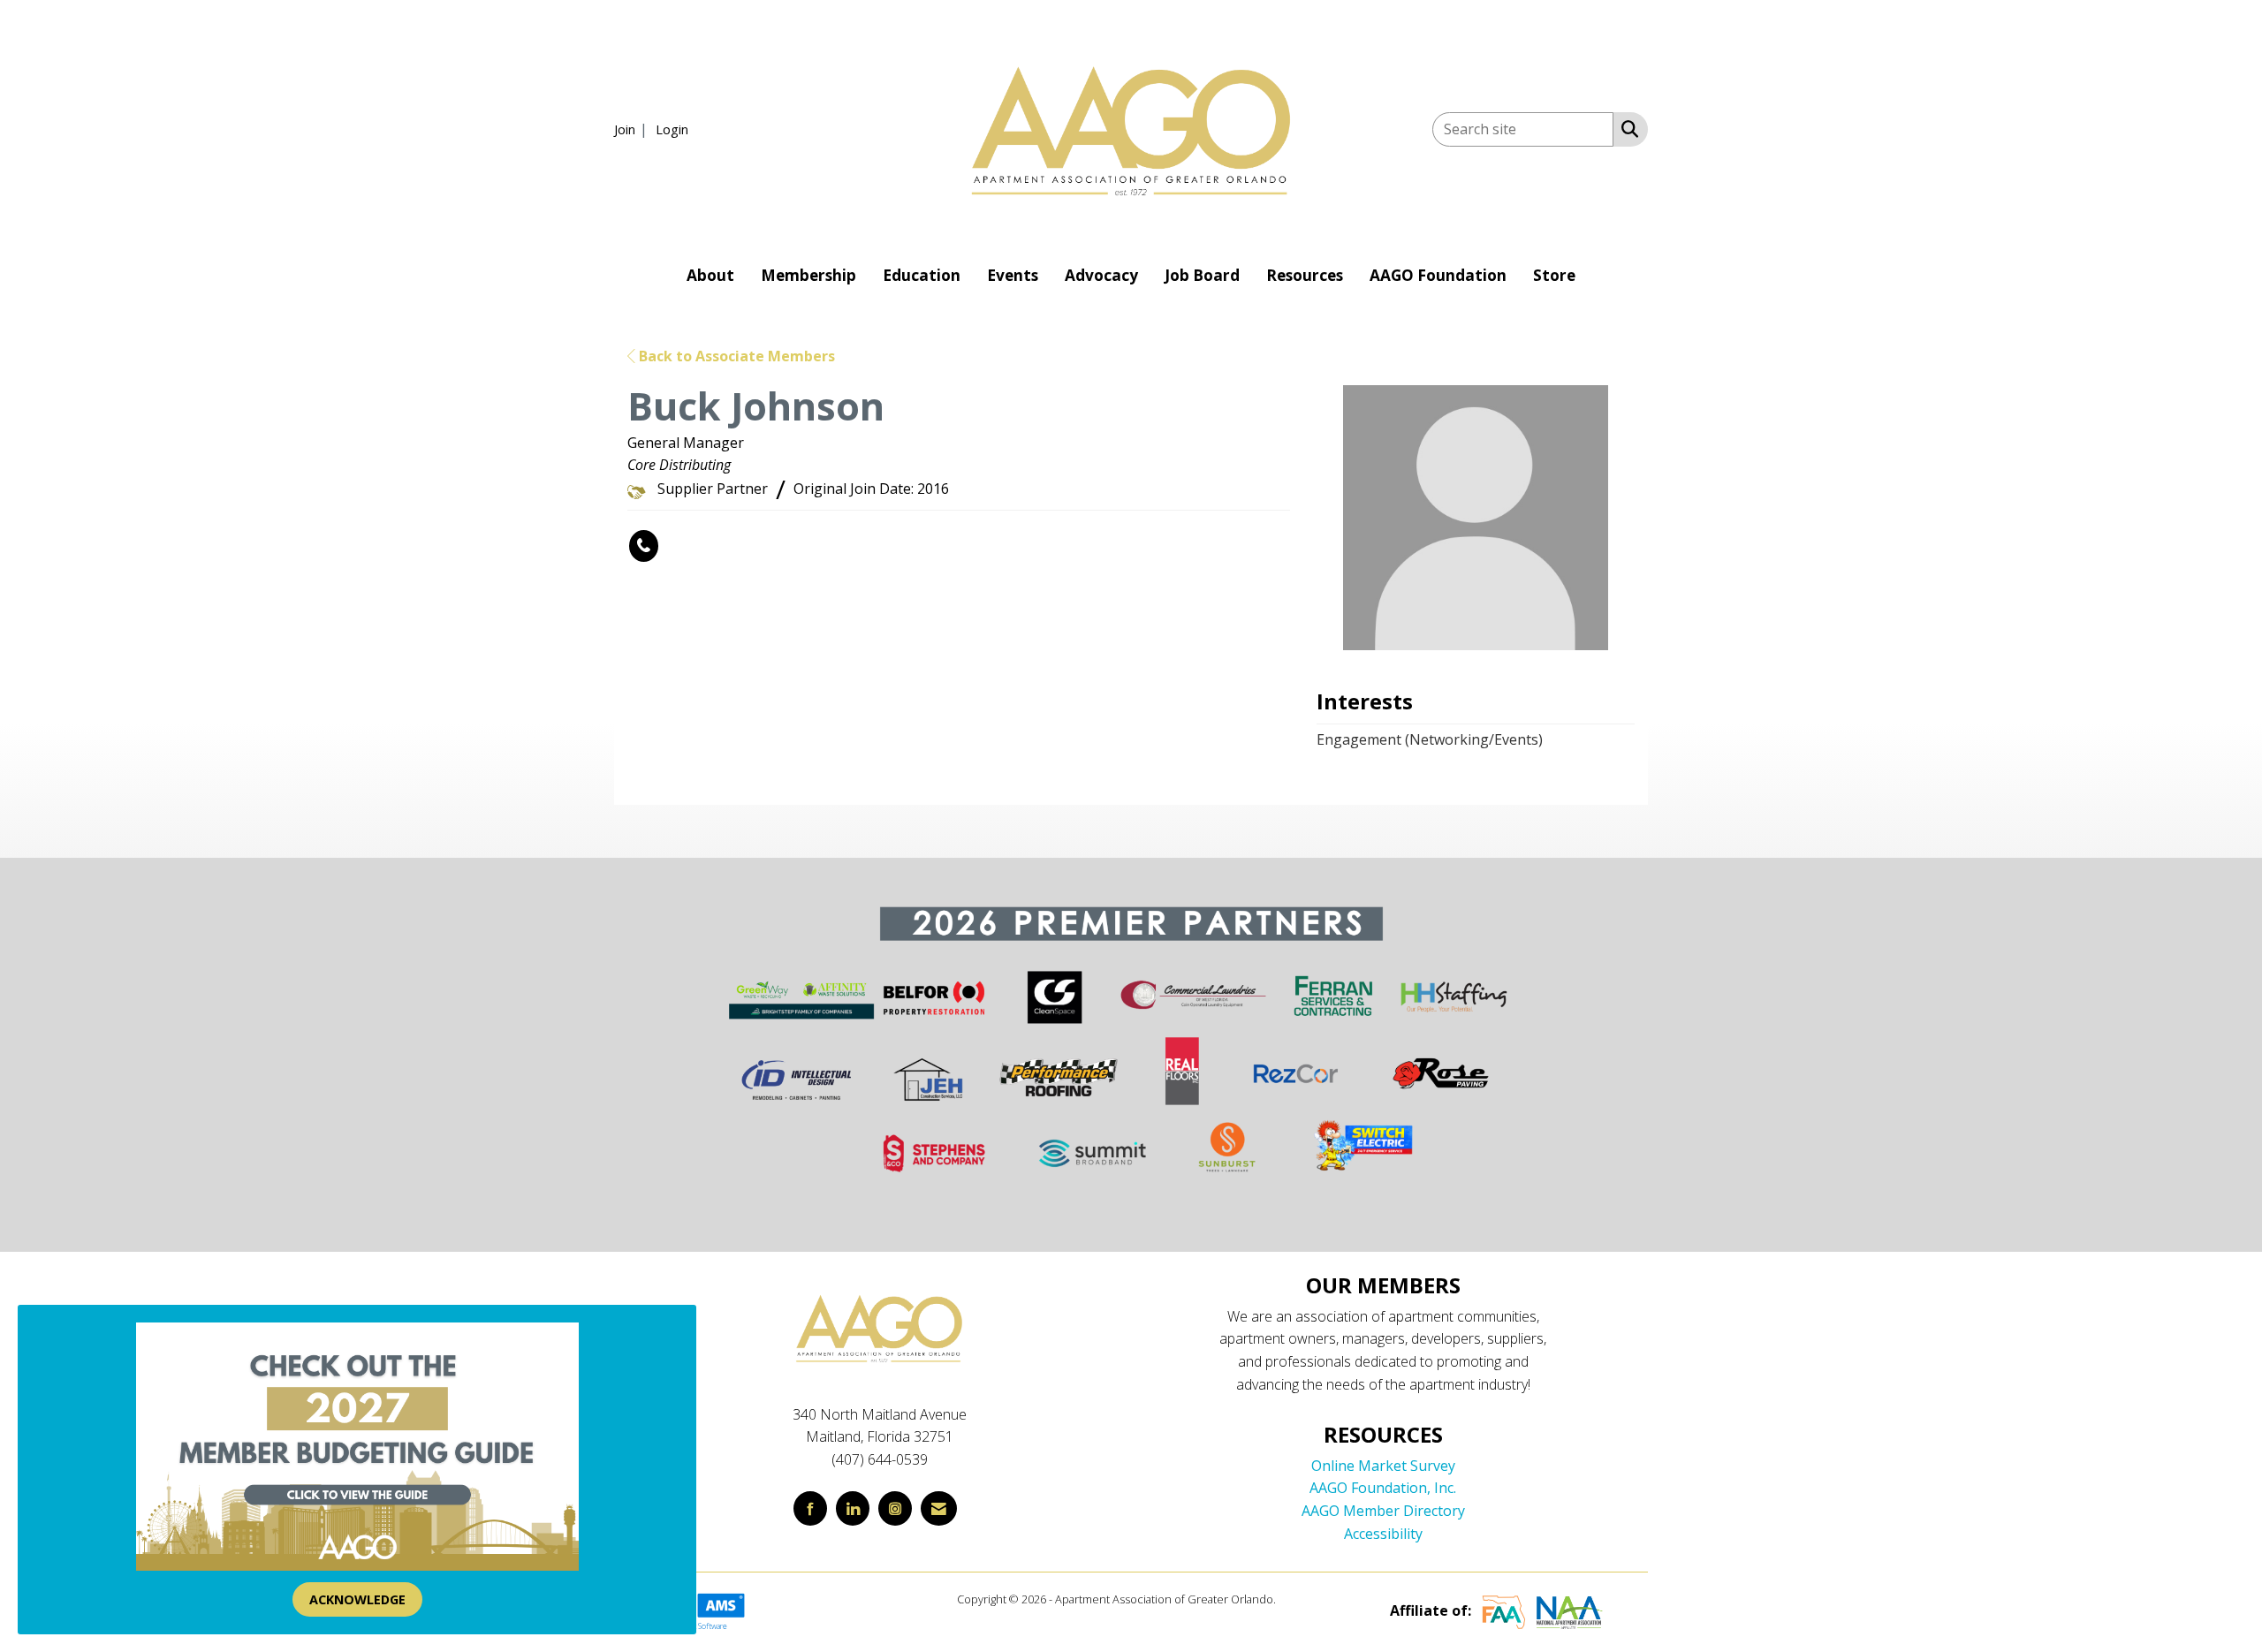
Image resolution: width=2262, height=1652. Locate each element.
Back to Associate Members (735, 356)
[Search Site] (1626, 128)
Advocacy (1101, 275)
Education (922, 275)
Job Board (1202, 275)
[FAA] (1504, 1610)
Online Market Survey (1383, 1466)
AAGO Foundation (1438, 275)
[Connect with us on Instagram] (895, 1508)
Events (1013, 275)
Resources (1305, 275)
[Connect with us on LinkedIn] (853, 1508)
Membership (808, 275)
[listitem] (633, 129)
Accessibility (1383, 1534)
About (710, 275)
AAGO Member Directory (1383, 1511)
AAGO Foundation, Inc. (1383, 1488)
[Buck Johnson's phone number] (644, 546)
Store (1554, 275)
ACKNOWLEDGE (357, 1599)
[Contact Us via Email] (939, 1508)
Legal (1292, 1599)
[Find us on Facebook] (810, 1508)
